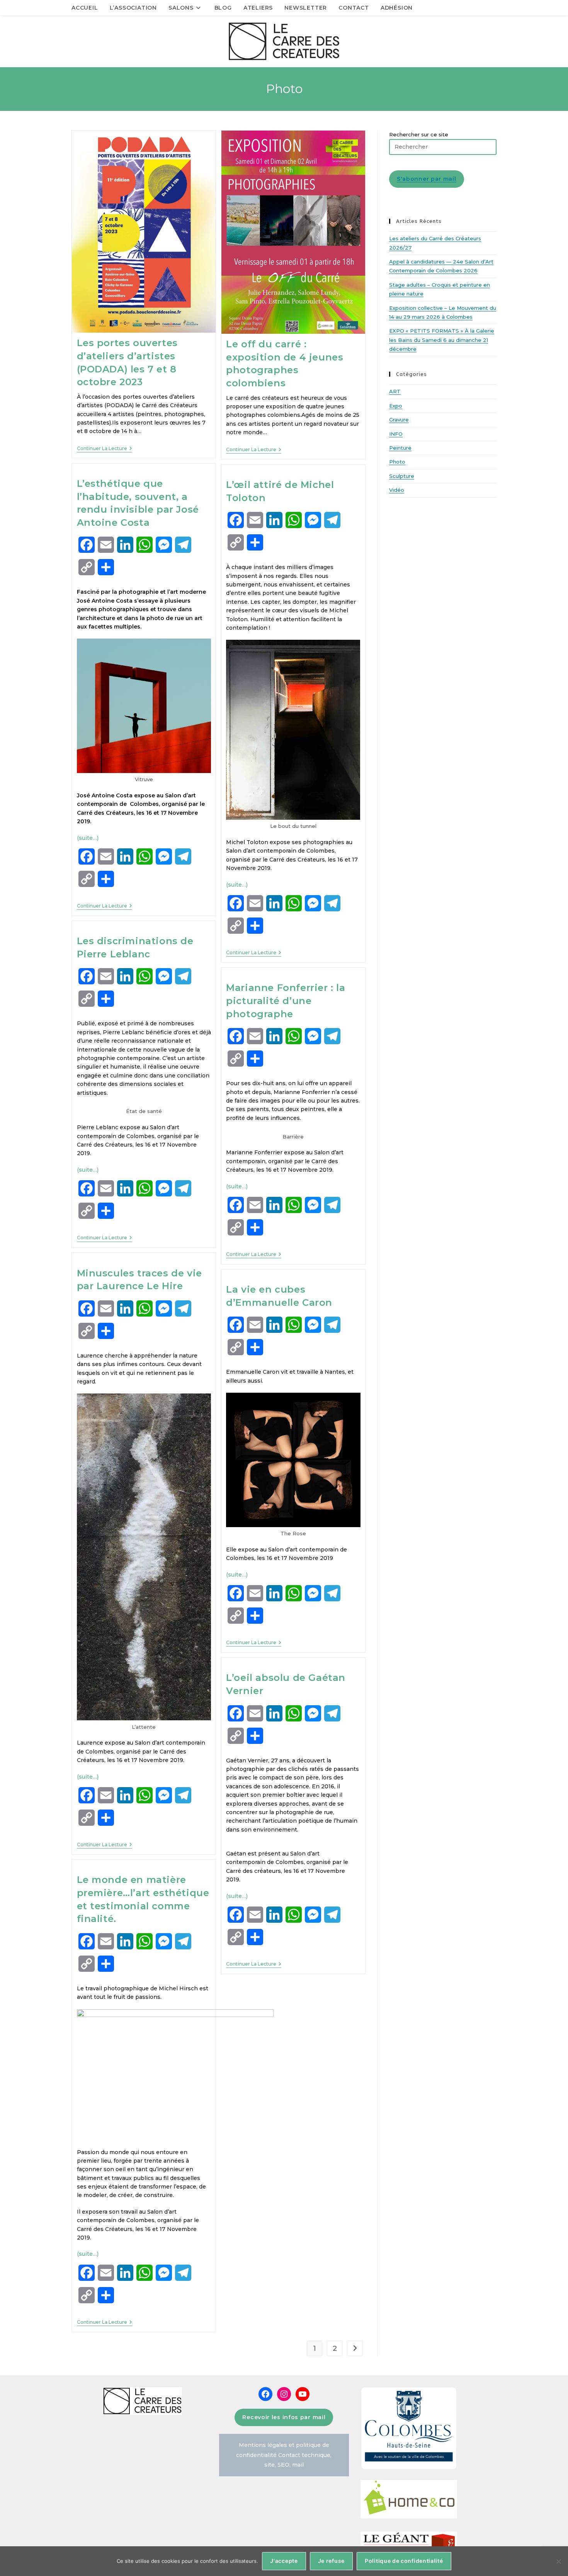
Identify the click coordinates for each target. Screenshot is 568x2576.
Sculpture (402, 476)
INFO (396, 434)
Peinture (400, 448)
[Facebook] (265, 2394)
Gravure (399, 420)
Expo (396, 406)
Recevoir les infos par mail (284, 2417)
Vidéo (397, 490)
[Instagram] (284, 2394)
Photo (397, 462)
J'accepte (284, 2561)
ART (395, 391)
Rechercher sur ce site (419, 134)
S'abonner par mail (427, 179)
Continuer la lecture (105, 449)
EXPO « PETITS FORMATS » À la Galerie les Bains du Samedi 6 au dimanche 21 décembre (442, 340)
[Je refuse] (558, 2561)
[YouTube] (303, 2394)
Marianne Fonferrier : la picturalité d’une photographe (286, 1001)
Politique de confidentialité (404, 2561)
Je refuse (331, 2561)
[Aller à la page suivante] (355, 2348)
